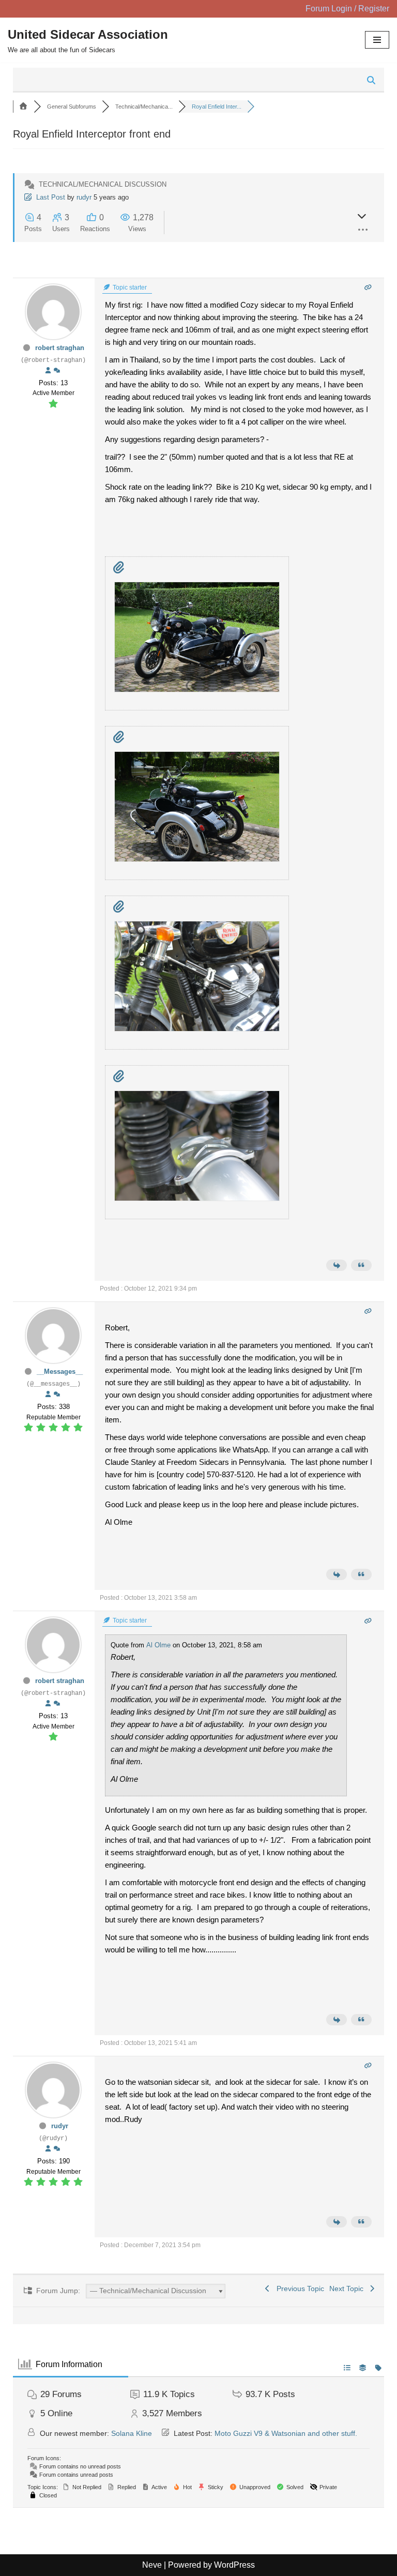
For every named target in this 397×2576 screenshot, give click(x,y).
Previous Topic (298, 2289)
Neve (152, 2565)
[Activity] (57, 371)
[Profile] (48, 371)
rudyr (84, 197)
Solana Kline (132, 2433)
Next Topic (348, 2289)
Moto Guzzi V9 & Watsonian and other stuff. (286, 2433)
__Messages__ (60, 1372)
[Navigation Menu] (377, 40)
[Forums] (23, 107)
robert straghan (60, 348)
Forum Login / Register (347, 9)
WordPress (234, 2565)
